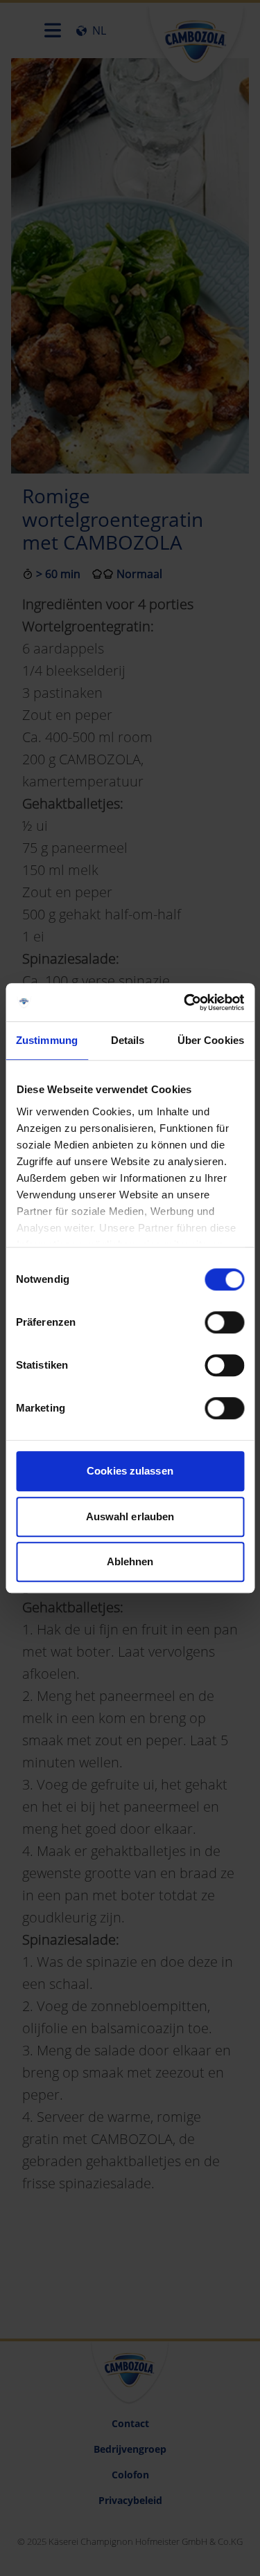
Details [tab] (128, 1040)
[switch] (224, 1322)
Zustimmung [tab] (47, 1040)
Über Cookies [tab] (211, 1040)
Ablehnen (130, 1561)
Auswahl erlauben (130, 1516)
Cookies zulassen (130, 1471)
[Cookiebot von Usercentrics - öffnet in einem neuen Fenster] (185, 1002)
